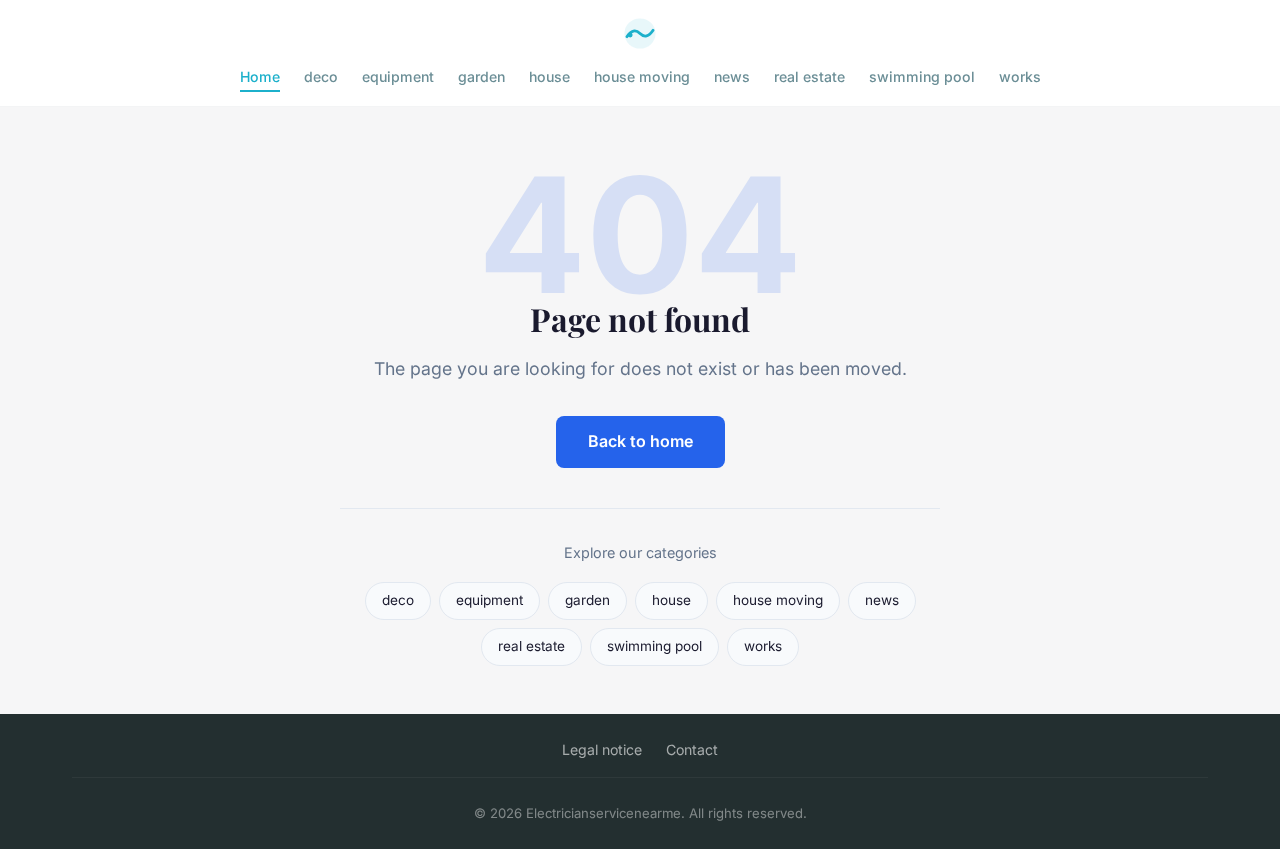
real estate (809, 76)
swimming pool (922, 76)
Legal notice (602, 749)
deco (321, 76)
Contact (692, 749)
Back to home (640, 441)
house (549, 76)
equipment (398, 76)
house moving (642, 76)
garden (481, 76)
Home (260, 76)
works (1020, 76)
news (732, 76)
